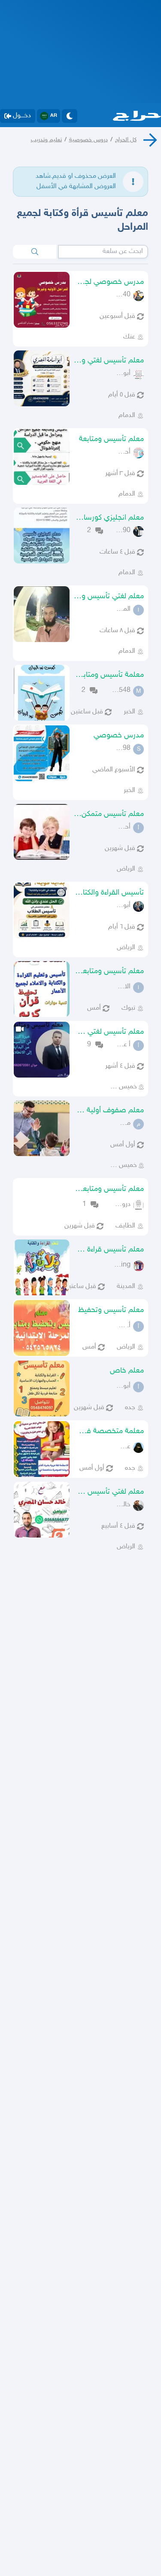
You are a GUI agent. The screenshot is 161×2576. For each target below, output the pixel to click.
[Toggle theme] (70, 116)
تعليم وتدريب (46, 140)
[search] (35, 252)
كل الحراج (126, 140)
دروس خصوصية (88, 140)
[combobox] (103, 252)
